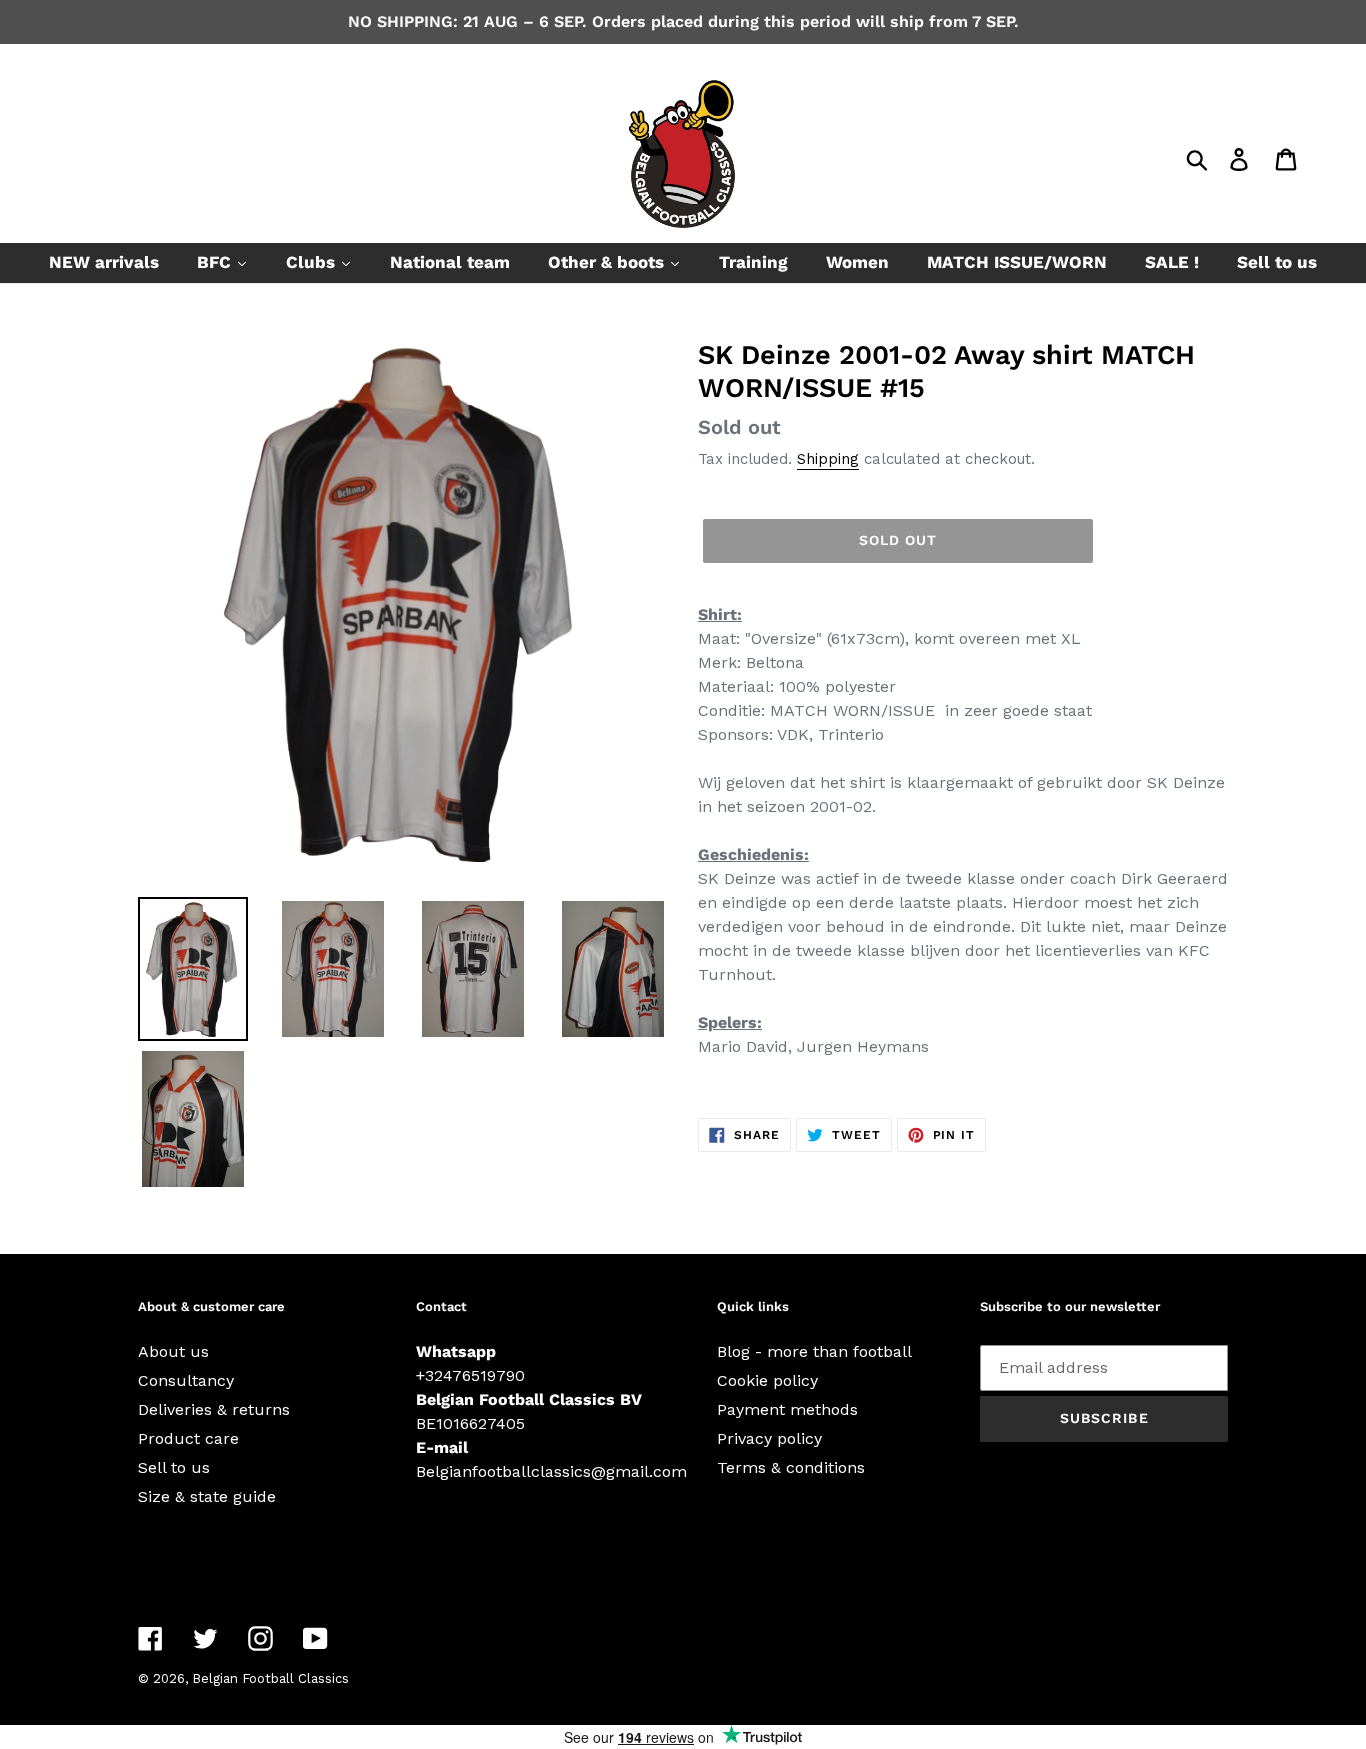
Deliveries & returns (214, 1409)
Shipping (828, 459)
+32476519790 (470, 1375)
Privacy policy (769, 1438)
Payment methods (787, 1409)
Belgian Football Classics (270, 1678)
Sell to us (174, 1467)
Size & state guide (207, 1496)
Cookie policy (767, 1380)
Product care (188, 1438)
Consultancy (186, 1380)
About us (173, 1351)
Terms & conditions (791, 1467)
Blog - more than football (814, 1351)
